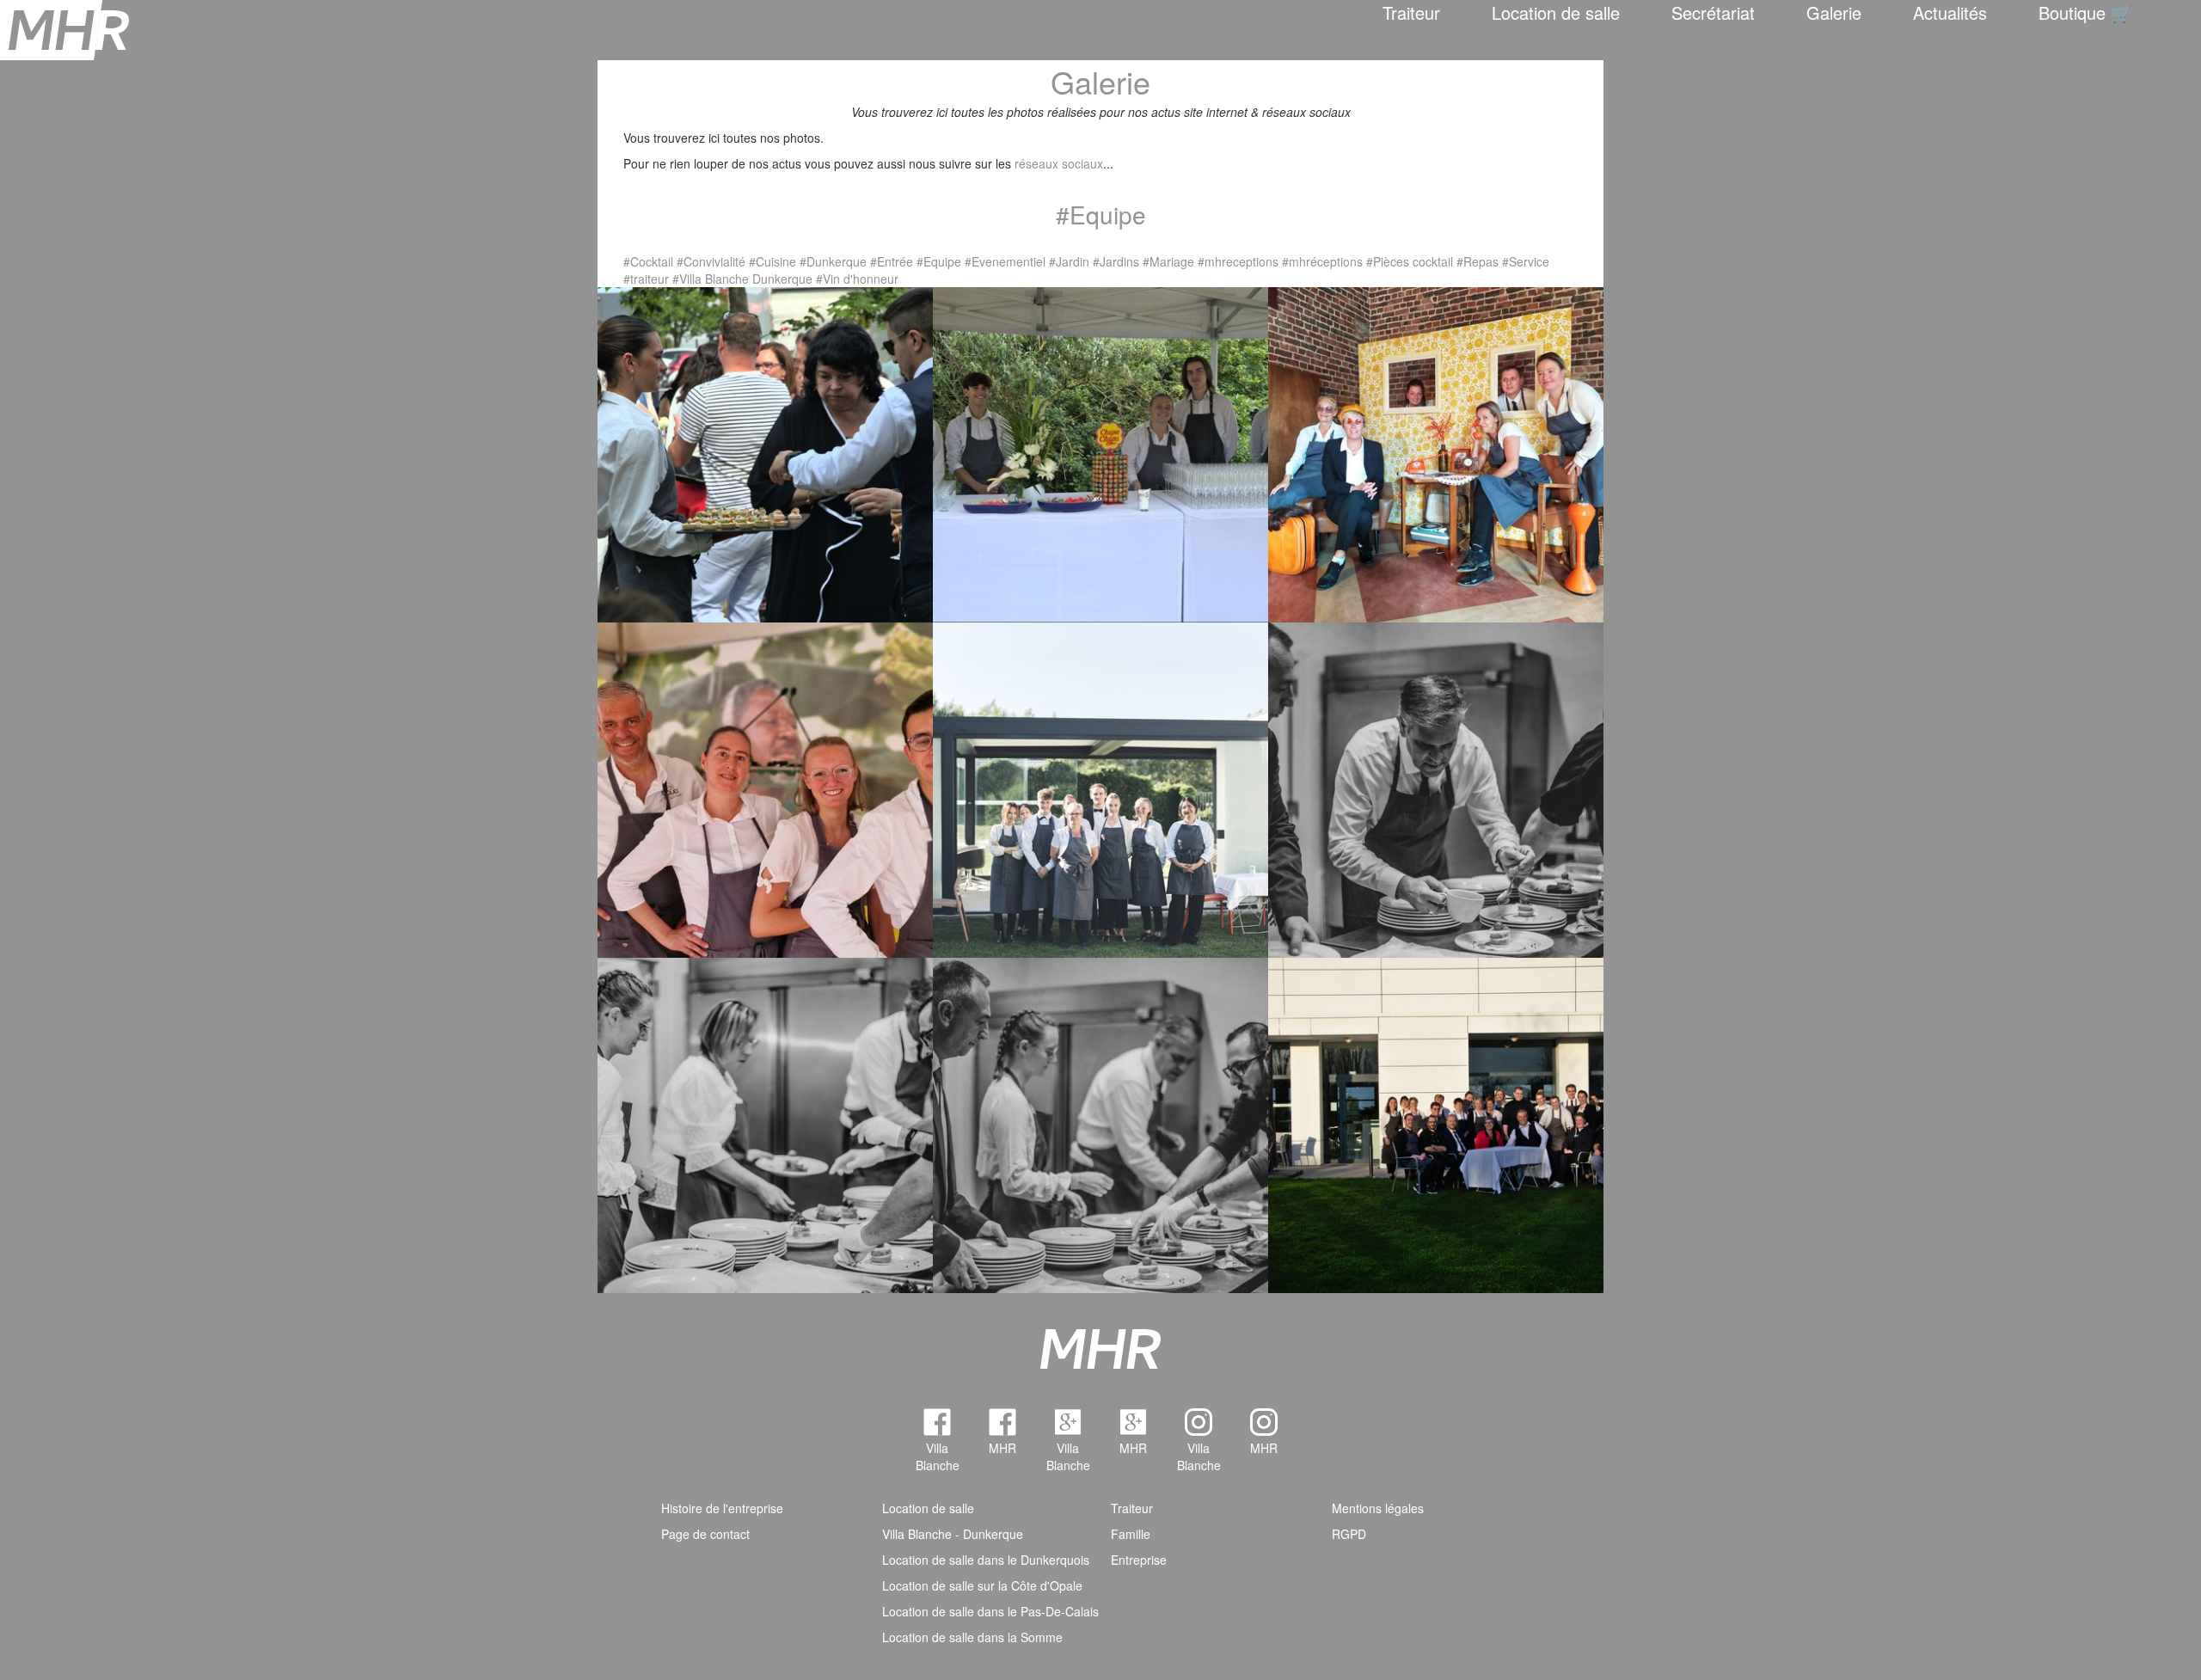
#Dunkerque (833, 261)
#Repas (1478, 261)
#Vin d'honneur (857, 279)
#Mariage (1168, 261)
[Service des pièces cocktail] (765, 452)
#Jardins (1116, 261)
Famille (1131, 1534)
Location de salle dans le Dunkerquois (986, 1560)
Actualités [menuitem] (1950, 12)
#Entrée (892, 261)
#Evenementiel (1005, 261)
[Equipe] (1436, 1123)
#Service (1526, 261)
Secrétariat (1713, 12)
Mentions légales (1378, 1508)
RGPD (1349, 1534)
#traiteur (646, 279)
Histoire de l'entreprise (722, 1508)
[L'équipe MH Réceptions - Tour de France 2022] (765, 788)
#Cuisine (772, 261)
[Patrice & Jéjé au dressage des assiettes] (765, 1123)
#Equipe (939, 261)
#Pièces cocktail (1410, 261)
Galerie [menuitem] (1834, 12)
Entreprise (1139, 1560)
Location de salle (1556, 12)
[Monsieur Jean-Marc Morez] (1436, 788)
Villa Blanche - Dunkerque (953, 1534)
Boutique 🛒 (2085, 12)
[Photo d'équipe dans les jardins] (1100, 788)
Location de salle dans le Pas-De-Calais (990, 1611)
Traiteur (1411, 12)
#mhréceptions (1322, 261)
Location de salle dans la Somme (972, 1637)
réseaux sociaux (1059, 163)
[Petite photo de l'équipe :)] (1436, 452)
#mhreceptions (1238, 261)
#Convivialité (711, 261)
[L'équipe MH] (1100, 452)
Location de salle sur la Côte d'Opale (982, 1585)
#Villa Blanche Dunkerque (742, 279)
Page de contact (705, 1534)
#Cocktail (648, 261)
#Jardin (1069, 261)
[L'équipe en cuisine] (1100, 1123)
